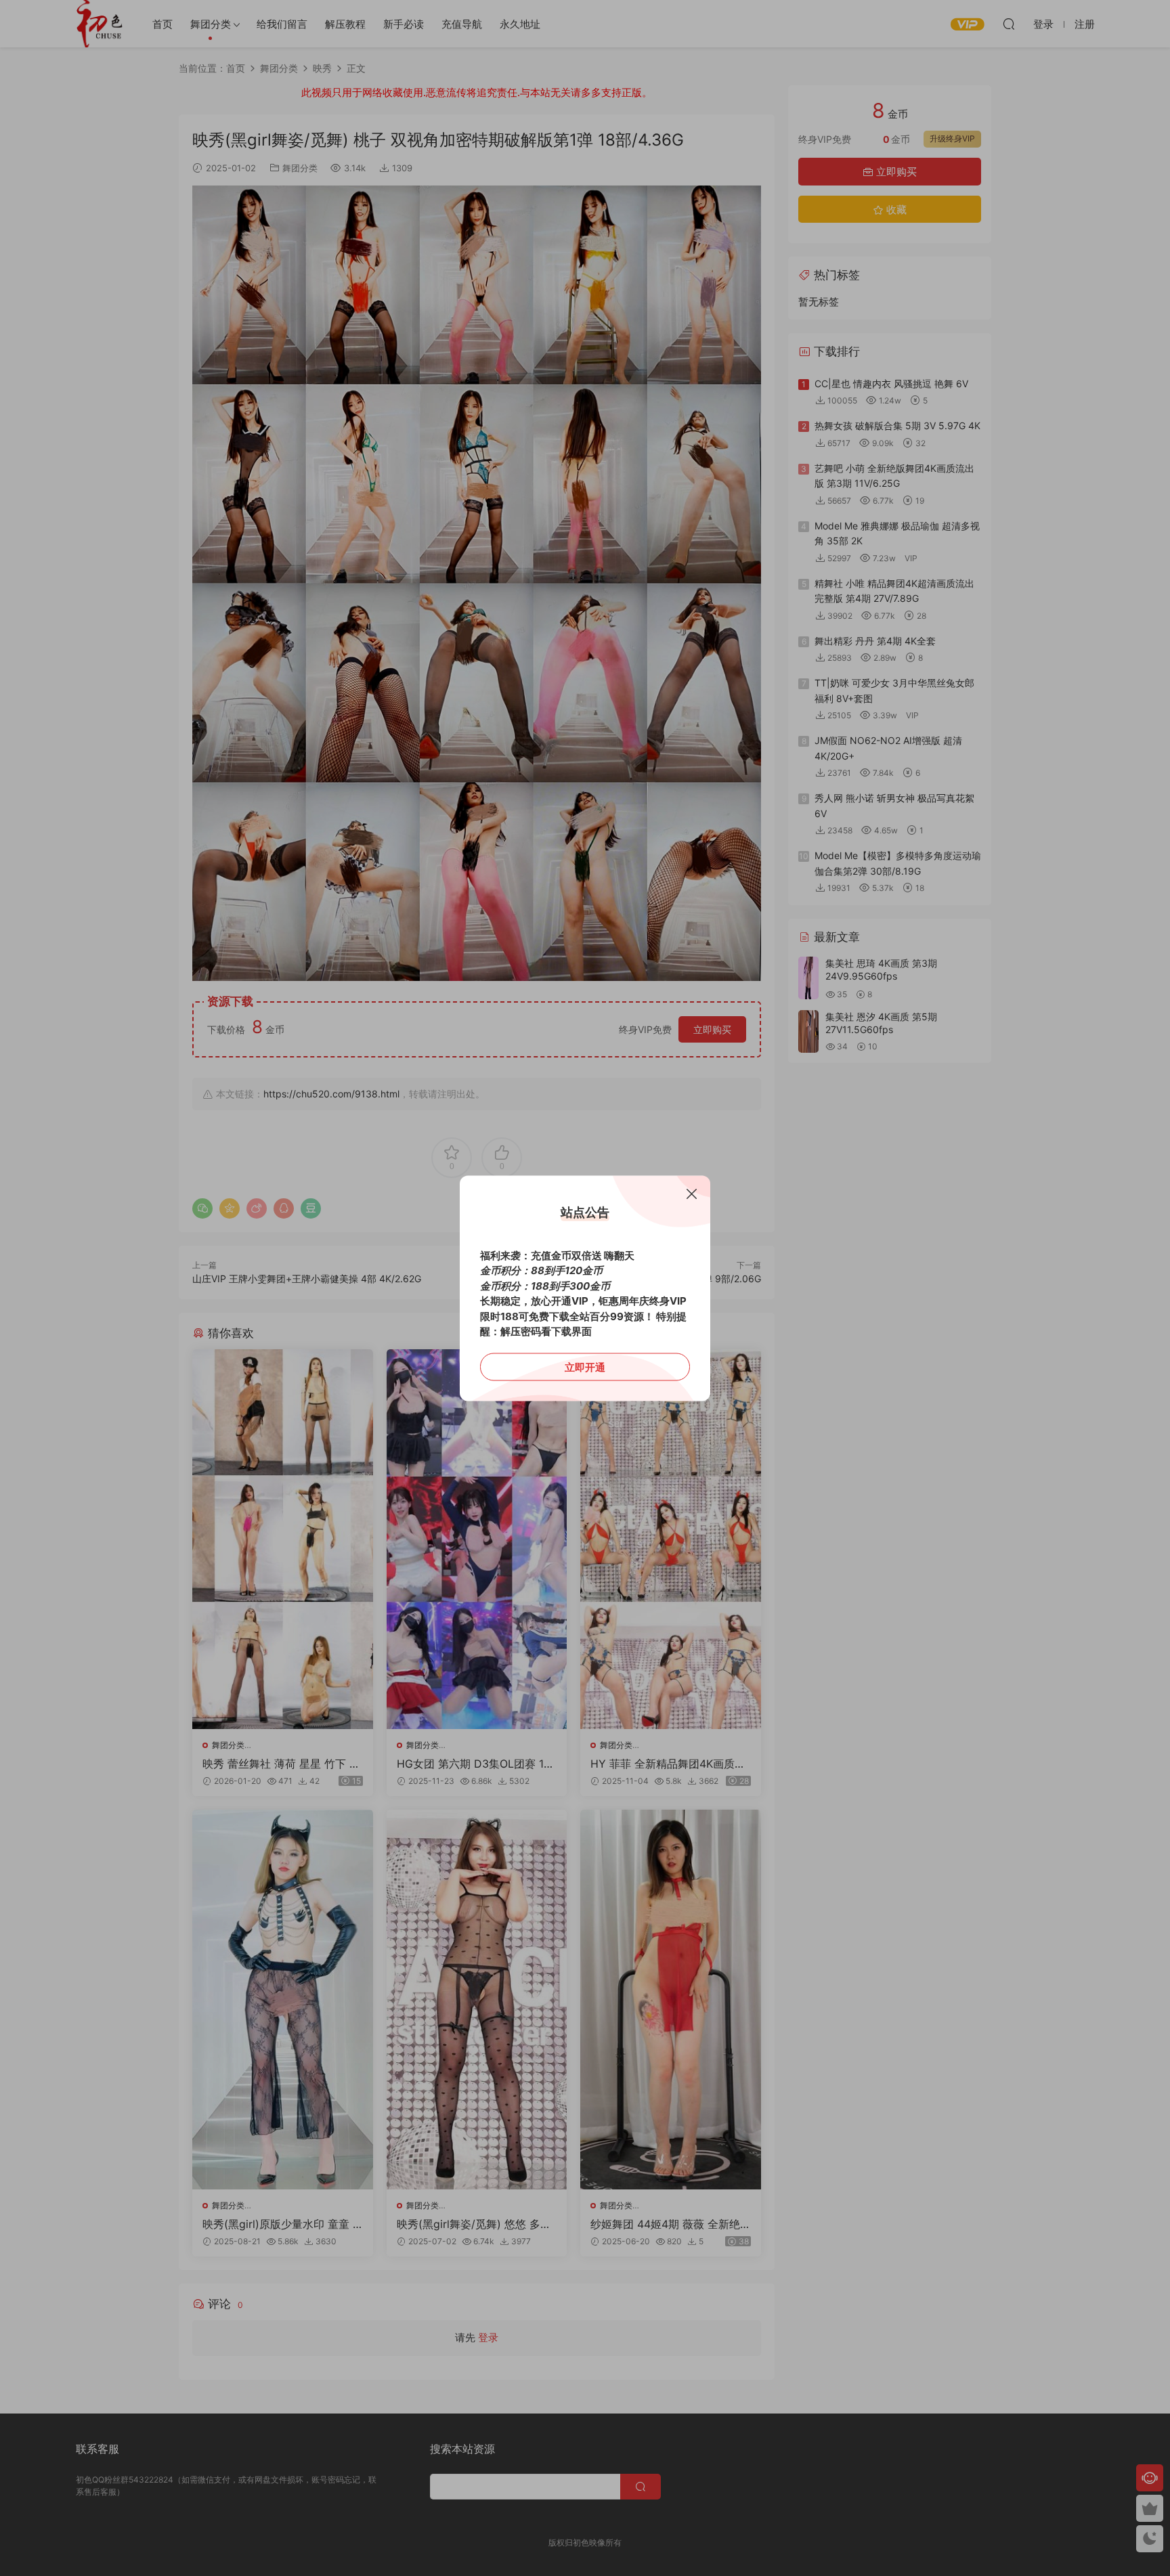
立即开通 (585, 1367)
